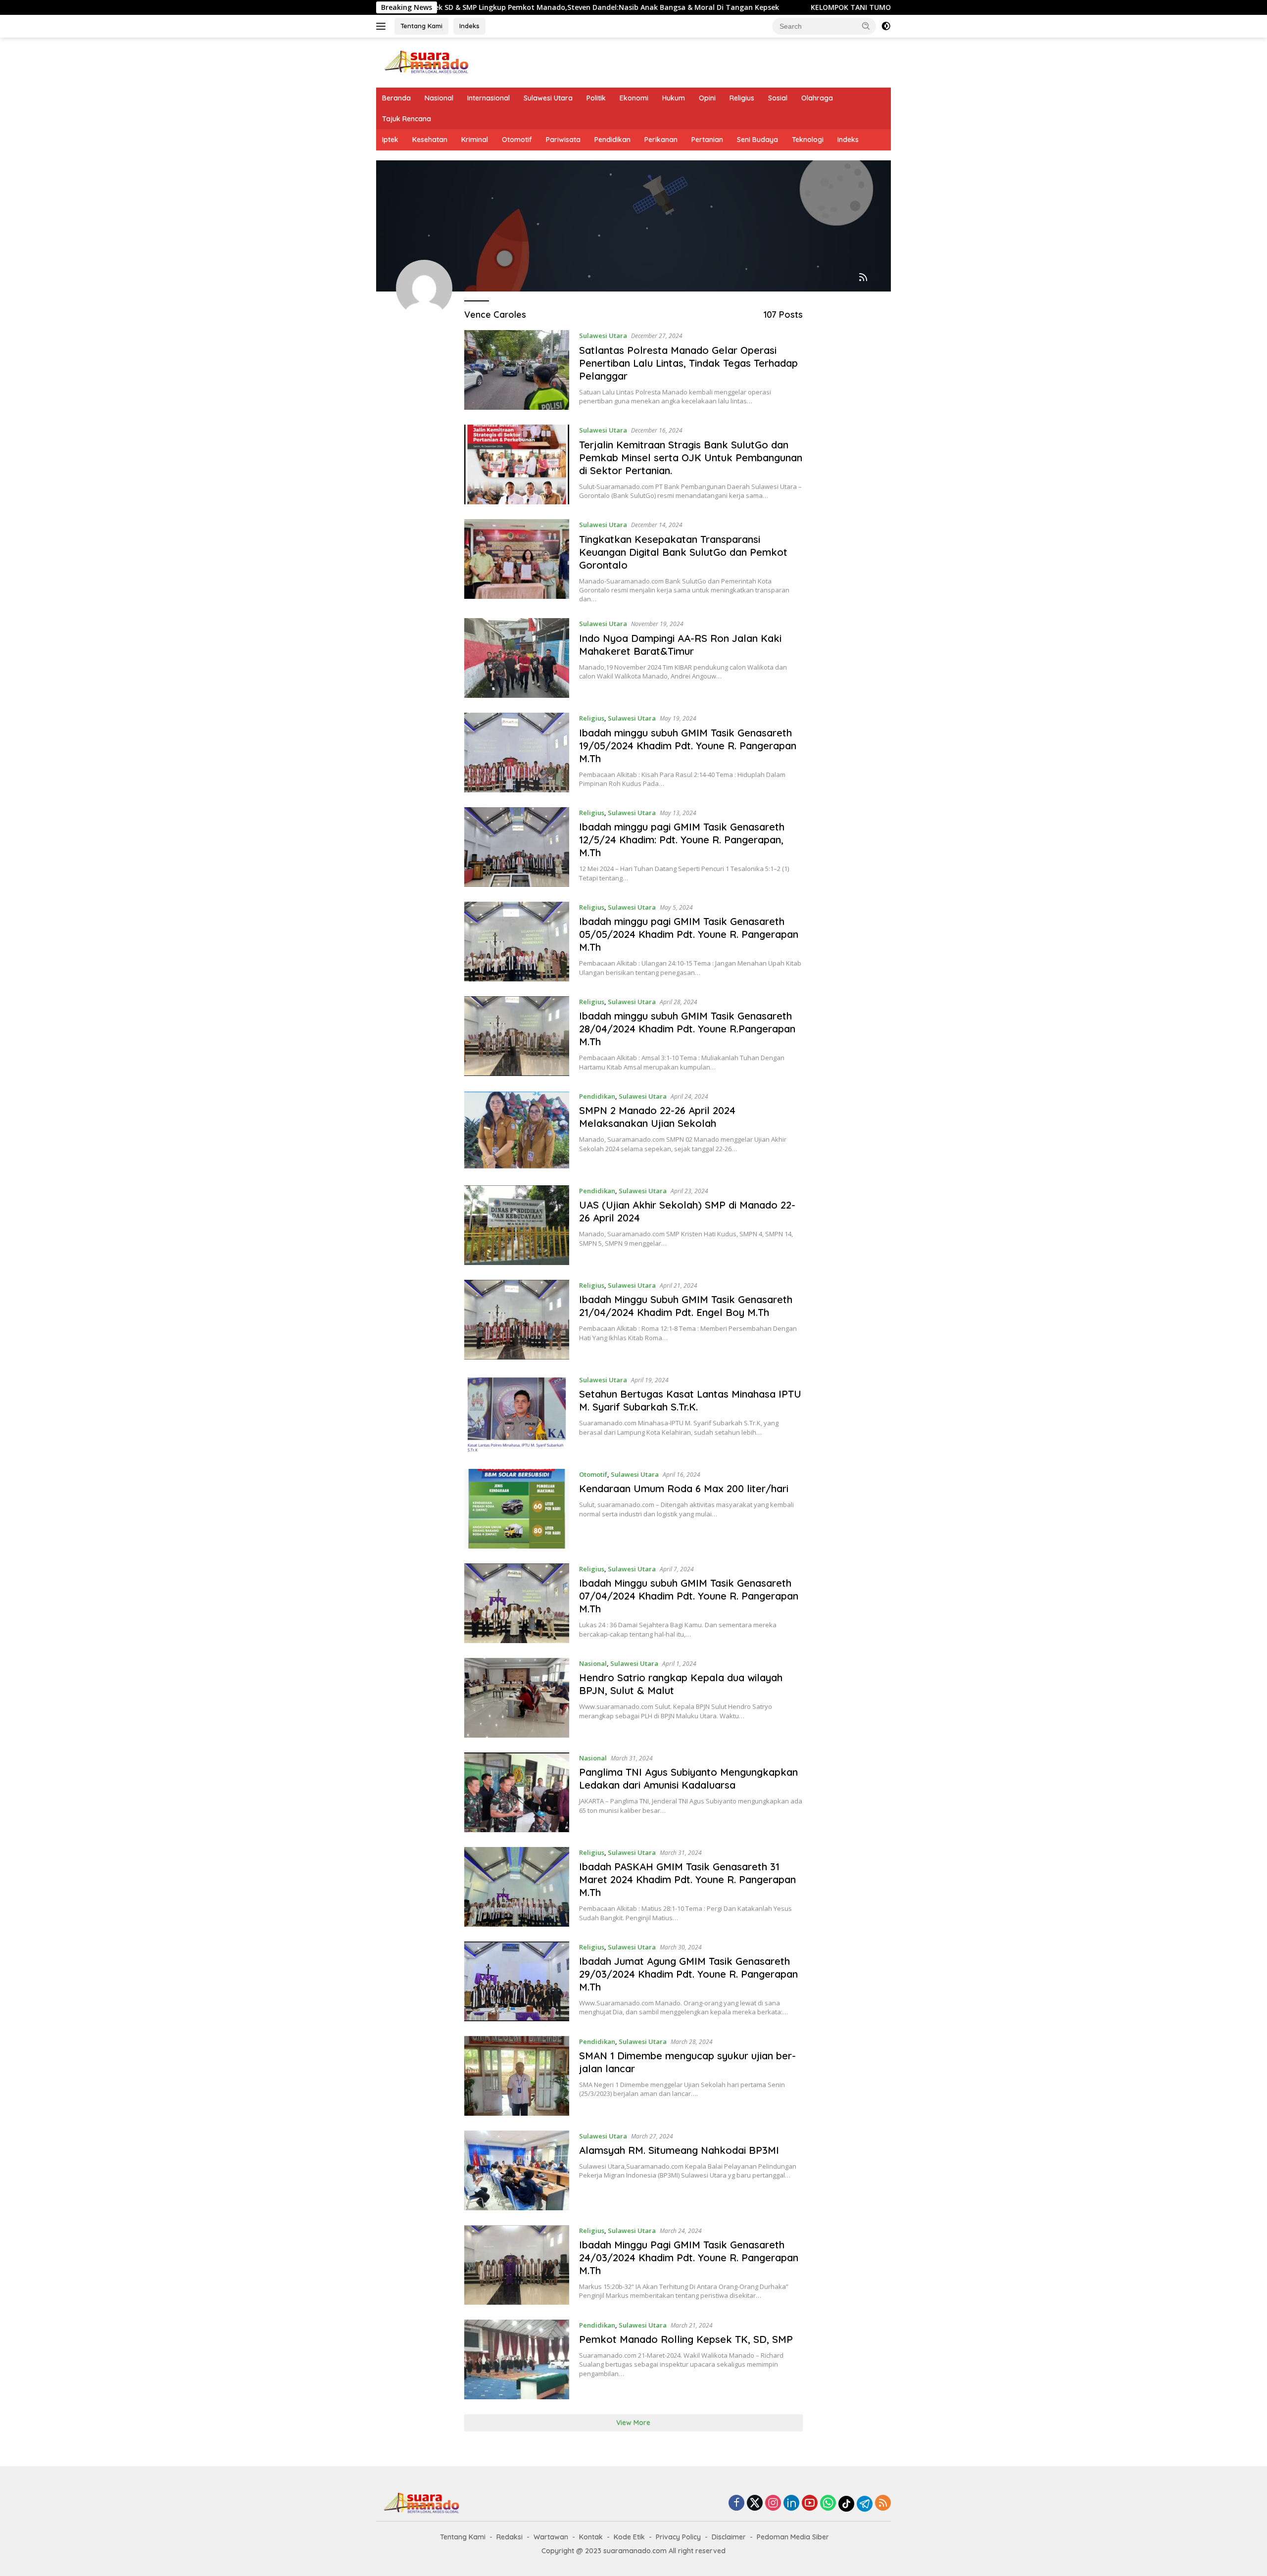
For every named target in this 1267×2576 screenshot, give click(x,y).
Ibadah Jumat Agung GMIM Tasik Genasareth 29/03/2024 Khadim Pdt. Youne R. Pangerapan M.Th (688, 1974)
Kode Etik (629, 2537)
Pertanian (707, 140)
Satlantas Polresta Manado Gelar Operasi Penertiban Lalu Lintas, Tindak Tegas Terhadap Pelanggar (688, 363)
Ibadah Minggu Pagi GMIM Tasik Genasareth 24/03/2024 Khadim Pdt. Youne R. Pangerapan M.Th (689, 2258)
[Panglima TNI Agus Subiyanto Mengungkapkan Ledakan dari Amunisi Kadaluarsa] (517, 1792)
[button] (866, 26)
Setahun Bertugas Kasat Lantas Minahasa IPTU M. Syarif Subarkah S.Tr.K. (690, 1400)
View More (633, 2423)
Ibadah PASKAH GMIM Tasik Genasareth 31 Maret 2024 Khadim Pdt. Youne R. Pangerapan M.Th (687, 1879)
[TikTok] (846, 2504)
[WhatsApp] (828, 2503)
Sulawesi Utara (548, 98)
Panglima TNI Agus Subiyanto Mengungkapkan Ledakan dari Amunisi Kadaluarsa (688, 1778)
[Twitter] (755, 2503)
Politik (596, 98)
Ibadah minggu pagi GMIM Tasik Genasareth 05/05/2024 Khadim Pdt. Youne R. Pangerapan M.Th (689, 934)
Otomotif (517, 140)
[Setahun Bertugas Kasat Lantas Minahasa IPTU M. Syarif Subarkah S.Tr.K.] (517, 1414)
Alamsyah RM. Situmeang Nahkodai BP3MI (679, 2150)
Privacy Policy (678, 2537)
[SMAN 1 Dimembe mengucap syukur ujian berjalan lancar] (517, 2076)
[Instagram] (773, 2503)
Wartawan (551, 2537)
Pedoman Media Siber (793, 2537)
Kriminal (475, 140)
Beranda (396, 98)
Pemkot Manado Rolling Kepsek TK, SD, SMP (686, 2339)
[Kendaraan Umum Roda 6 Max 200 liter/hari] (517, 1509)
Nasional (439, 98)
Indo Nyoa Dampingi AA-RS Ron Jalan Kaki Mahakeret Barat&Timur (680, 645)
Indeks (469, 26)
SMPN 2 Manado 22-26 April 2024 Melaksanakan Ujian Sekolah (657, 1117)
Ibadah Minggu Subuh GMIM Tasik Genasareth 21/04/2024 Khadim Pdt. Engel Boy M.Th (686, 1306)
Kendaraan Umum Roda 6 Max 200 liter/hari (684, 1488)
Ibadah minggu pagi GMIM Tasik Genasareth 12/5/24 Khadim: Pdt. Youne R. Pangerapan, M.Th (682, 840)
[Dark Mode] (886, 26)
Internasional (488, 98)
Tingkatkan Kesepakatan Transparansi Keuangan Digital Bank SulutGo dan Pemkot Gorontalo (683, 552)
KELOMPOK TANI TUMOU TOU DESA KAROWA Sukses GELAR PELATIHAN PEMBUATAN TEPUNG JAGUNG (852, 7)
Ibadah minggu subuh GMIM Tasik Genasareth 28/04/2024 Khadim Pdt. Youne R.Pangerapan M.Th (687, 1029)
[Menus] (383, 26)
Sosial (778, 98)
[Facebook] (736, 2503)
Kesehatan (430, 140)
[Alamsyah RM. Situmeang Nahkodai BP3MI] (517, 2170)
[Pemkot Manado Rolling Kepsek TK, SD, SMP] (517, 2359)
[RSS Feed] (863, 278)
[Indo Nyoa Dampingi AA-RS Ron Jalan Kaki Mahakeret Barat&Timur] (517, 658)
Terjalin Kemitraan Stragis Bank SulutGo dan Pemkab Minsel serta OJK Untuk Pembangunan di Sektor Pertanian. (691, 458)
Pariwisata (563, 140)
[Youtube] (810, 2503)
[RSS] (883, 2503)
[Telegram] (865, 2504)
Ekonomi (634, 98)
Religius (742, 98)
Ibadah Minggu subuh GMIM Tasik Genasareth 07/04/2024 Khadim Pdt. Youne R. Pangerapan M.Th (689, 1596)
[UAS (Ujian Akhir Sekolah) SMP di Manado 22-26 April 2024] (517, 1225)
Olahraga (817, 98)
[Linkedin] (791, 2503)
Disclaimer (729, 2537)
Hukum (674, 98)
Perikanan (661, 140)
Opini (707, 98)
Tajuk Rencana (407, 119)
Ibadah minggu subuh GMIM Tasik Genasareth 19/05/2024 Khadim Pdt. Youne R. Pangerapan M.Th (688, 746)
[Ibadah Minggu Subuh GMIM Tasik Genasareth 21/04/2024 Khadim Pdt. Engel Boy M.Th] (517, 1320)
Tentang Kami (421, 26)
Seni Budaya (757, 140)
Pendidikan (612, 140)
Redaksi (510, 2537)
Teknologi (808, 140)
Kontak (591, 2537)
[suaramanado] (426, 62)
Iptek (390, 140)
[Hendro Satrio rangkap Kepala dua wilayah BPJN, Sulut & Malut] (517, 1698)
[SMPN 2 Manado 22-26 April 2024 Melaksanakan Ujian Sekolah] (517, 1131)
